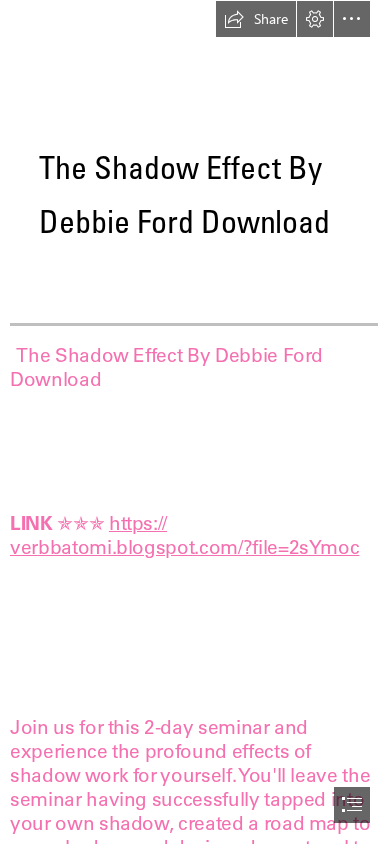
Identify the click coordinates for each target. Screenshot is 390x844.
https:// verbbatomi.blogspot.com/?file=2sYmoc (184, 535)
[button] (256, 19)
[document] (195, 422)
